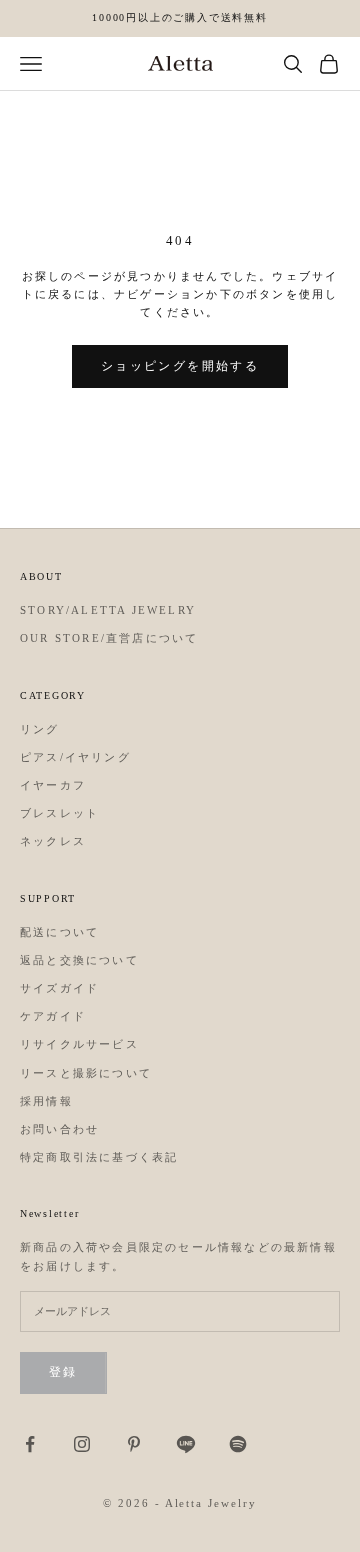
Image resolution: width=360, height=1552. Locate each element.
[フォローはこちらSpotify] (238, 1444)
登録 (63, 1372)
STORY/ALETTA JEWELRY (108, 610)
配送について (59, 932)
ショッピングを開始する (180, 366)
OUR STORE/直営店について (109, 638)
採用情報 (46, 1101)
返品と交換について (79, 960)
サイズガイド (59, 988)
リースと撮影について (86, 1073)
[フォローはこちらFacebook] (30, 1444)
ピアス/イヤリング (75, 757)
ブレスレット (59, 813)
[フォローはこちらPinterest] (134, 1444)
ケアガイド (53, 1016)
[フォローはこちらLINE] (186, 1444)
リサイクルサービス (79, 1044)
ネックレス (53, 841)
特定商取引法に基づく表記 (99, 1157)
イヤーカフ (53, 785)
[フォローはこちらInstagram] (82, 1444)
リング (40, 729)
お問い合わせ (59, 1129)
